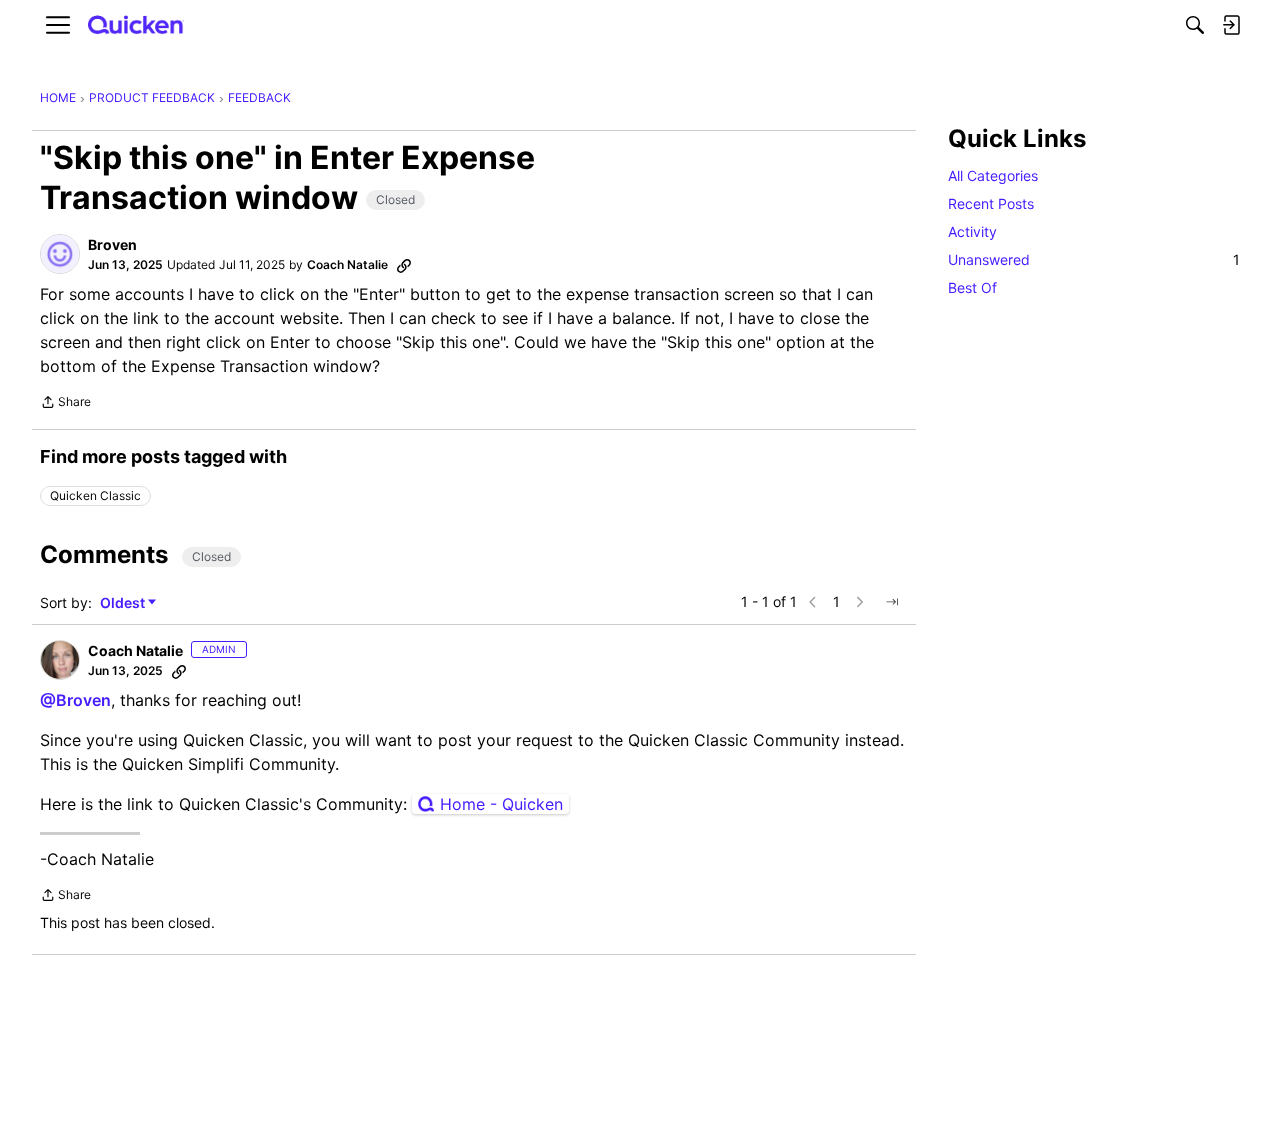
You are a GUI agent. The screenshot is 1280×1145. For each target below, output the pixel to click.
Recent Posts (991, 203)
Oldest (124, 603)
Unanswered (1094, 259)
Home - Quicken (501, 804)
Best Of (972, 287)
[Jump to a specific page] (892, 602)
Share (65, 404)
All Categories (993, 175)
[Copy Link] (404, 265)
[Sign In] (1231, 25)
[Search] (1195, 25)
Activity (972, 231)
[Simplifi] (136, 25)
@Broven (75, 700)
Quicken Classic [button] (95, 495)
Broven (112, 244)
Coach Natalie (347, 264)
